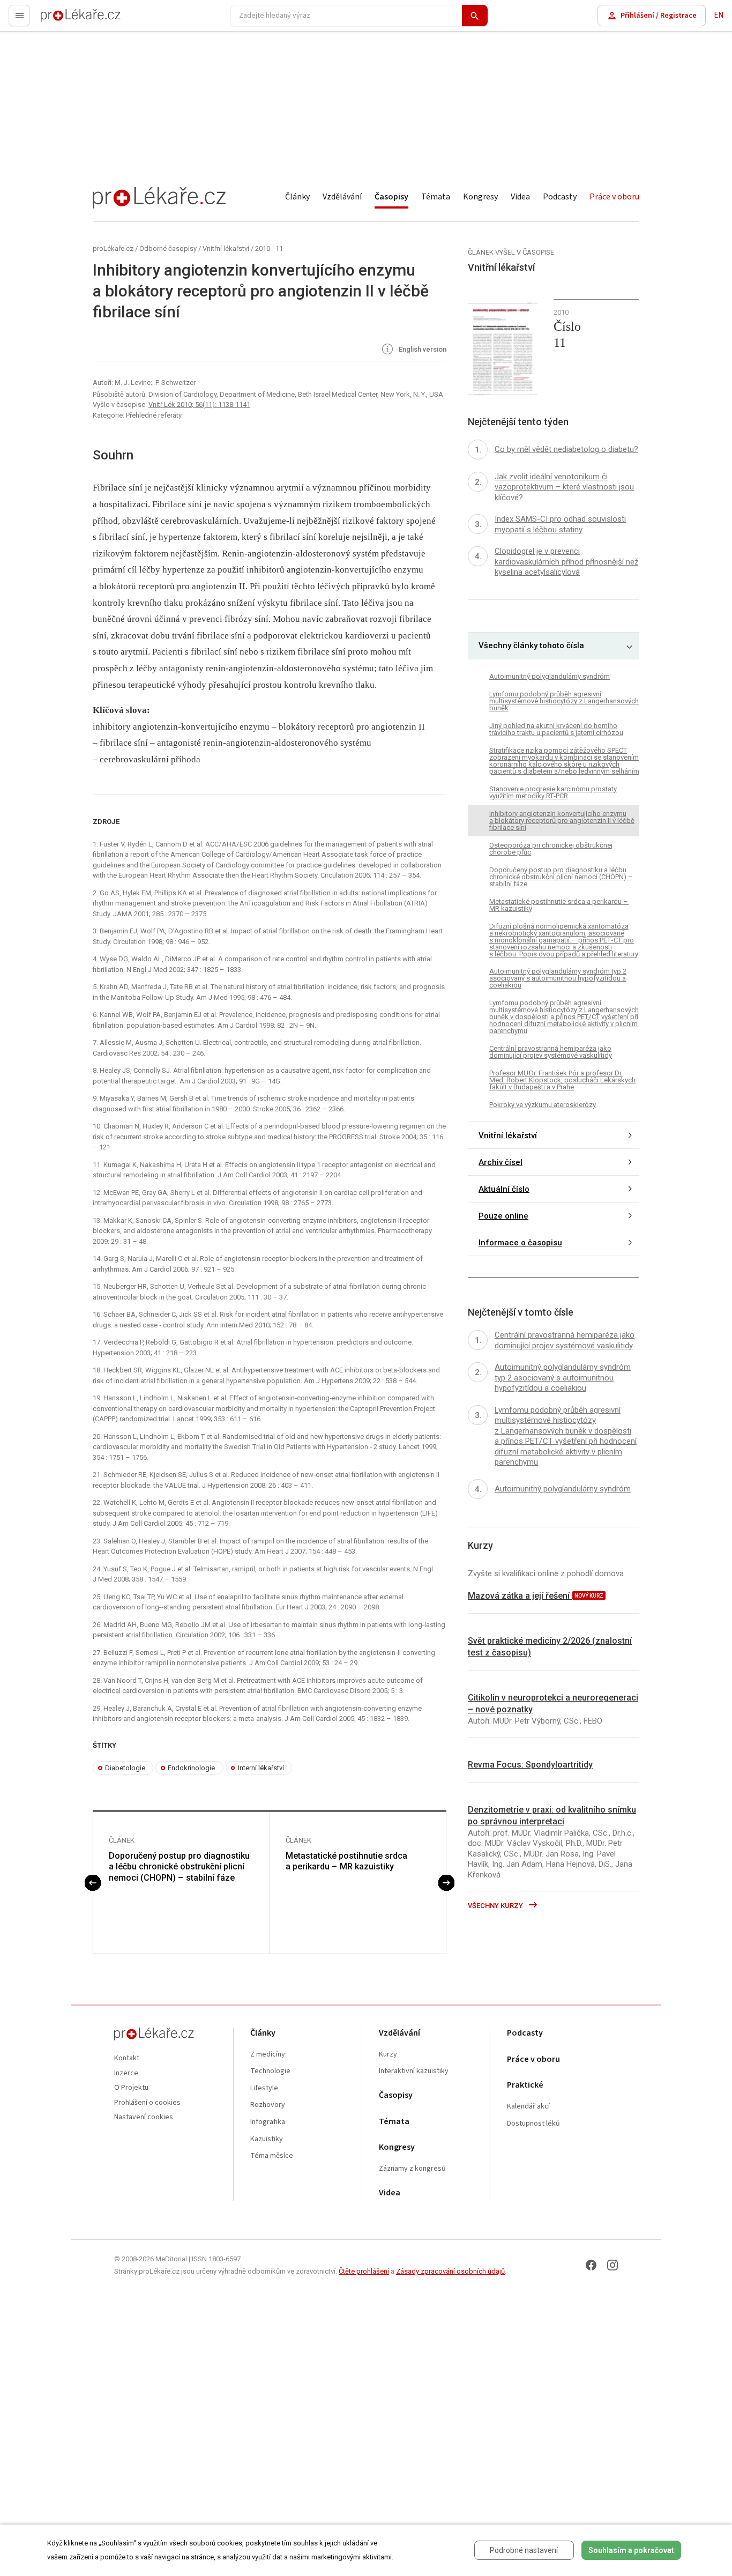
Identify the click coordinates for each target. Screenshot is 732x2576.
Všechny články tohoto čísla (531, 646)
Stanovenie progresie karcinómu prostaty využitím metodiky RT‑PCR (553, 792)
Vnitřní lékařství (226, 248)
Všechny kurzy (496, 1906)
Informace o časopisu (520, 1243)
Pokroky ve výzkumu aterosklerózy (543, 1105)
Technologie (270, 2071)
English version (422, 350)
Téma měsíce (272, 2156)
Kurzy (388, 2055)
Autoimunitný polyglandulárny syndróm (550, 676)
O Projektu (131, 2088)
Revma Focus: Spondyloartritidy (530, 1765)
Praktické (525, 2085)
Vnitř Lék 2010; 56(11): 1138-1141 (199, 404)
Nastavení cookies (144, 2117)
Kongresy (480, 197)
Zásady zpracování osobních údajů (450, 2271)
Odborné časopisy (168, 248)
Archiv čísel (501, 1162)
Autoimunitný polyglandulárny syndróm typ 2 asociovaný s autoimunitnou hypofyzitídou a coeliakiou (558, 979)
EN (719, 15)
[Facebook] (591, 2265)
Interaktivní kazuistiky (414, 2071)
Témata (436, 197)
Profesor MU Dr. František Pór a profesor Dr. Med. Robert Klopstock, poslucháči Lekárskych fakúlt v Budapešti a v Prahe (562, 1081)
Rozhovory (268, 2105)
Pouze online (503, 1216)
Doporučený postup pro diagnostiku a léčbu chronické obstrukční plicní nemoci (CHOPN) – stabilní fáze (179, 1867)
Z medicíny (268, 2055)
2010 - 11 (269, 248)
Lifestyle (264, 2088)
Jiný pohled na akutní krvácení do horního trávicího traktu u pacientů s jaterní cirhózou (556, 729)
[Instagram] (613, 2265)
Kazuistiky (267, 2139)
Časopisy (391, 197)
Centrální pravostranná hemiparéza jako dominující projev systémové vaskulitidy (551, 1052)
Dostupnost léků (533, 2124)
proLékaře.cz (62, 20)
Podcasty (560, 197)
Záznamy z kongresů (412, 2169)
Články (297, 197)
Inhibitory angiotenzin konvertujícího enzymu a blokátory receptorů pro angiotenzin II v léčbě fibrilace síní (562, 821)
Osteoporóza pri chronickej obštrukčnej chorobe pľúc (551, 849)
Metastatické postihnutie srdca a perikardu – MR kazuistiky (346, 1861)
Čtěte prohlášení (364, 2271)
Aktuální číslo (504, 1189)
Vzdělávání (342, 197)
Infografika (268, 2122)
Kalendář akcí (528, 2107)
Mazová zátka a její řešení (520, 1596)
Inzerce (126, 2073)
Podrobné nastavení (524, 2550)
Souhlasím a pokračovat (631, 2550)
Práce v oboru (614, 197)
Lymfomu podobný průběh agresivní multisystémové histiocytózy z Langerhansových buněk (564, 701)
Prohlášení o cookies (147, 2103)
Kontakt (127, 2058)
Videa (520, 197)
